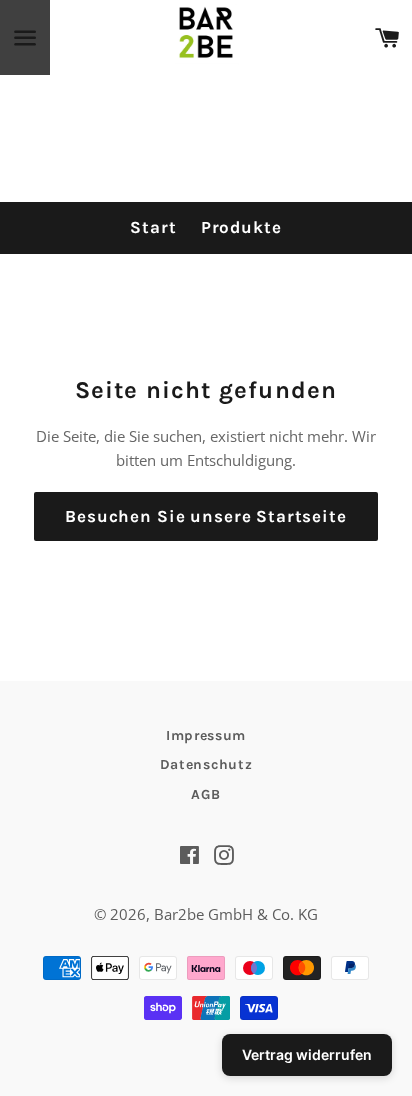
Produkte (241, 227)
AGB (205, 794)
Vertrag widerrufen (307, 1054)
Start (153, 227)
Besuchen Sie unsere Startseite (206, 516)
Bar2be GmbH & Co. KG (236, 914)
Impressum (206, 735)
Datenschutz (206, 764)
